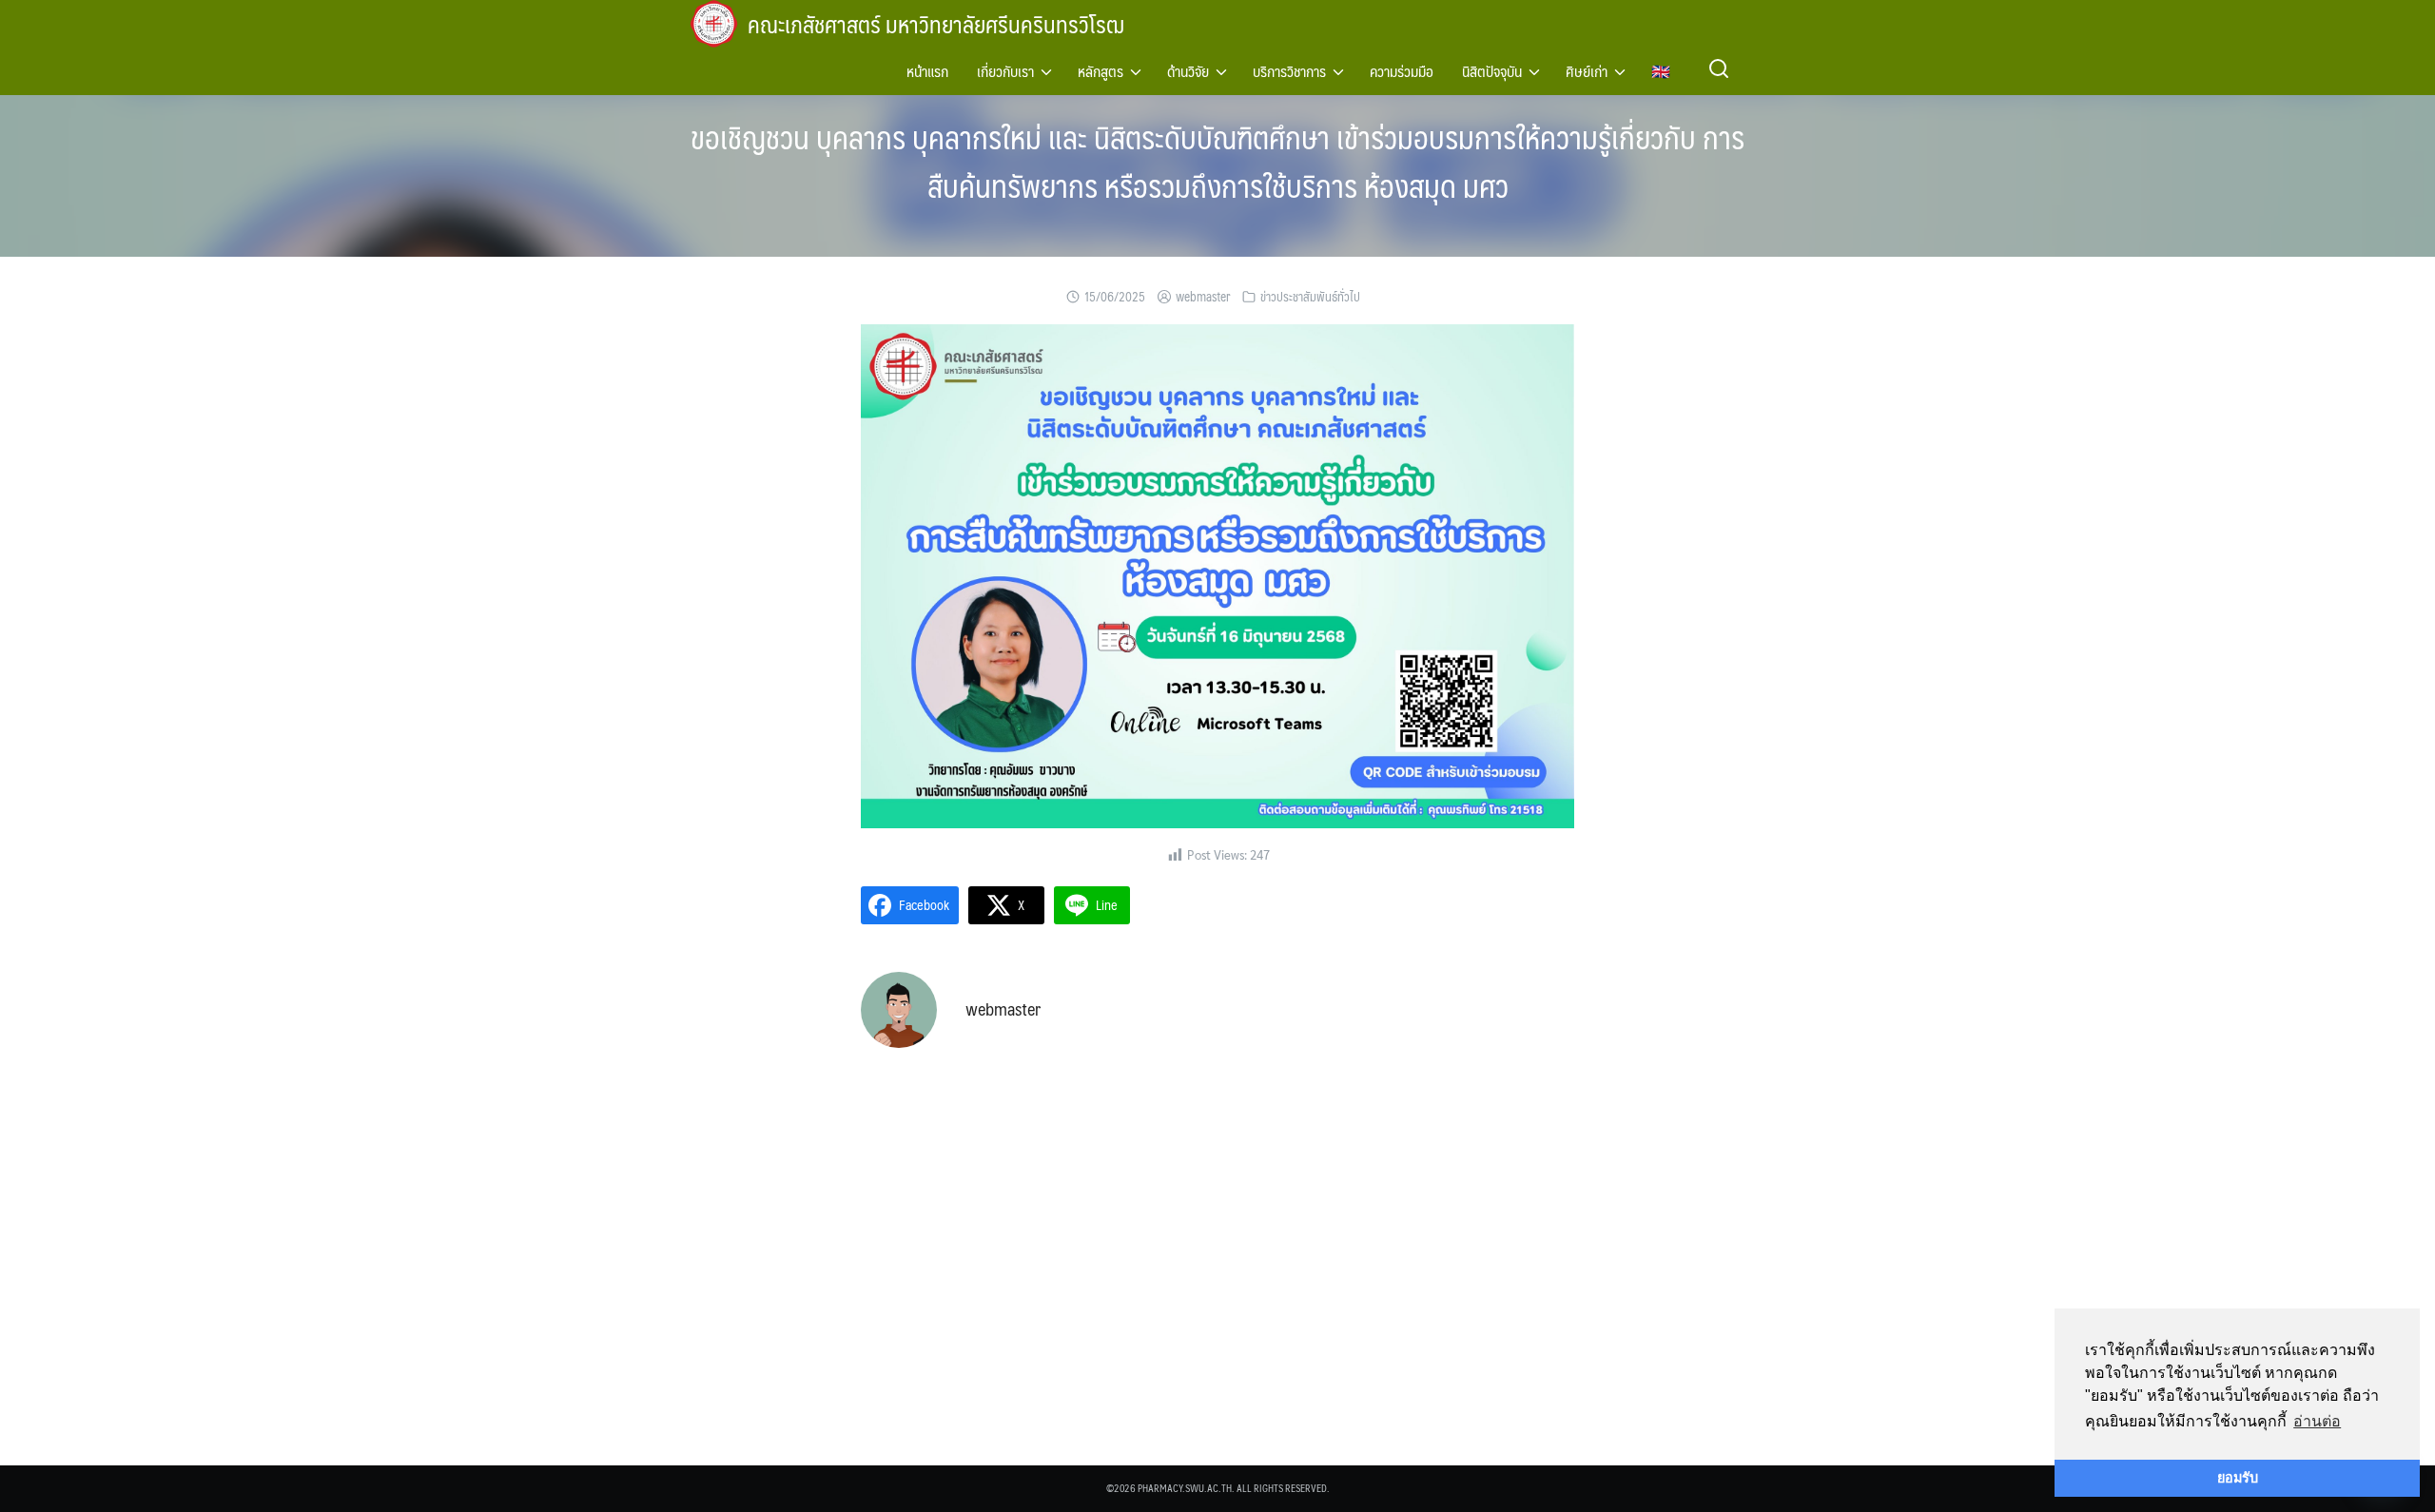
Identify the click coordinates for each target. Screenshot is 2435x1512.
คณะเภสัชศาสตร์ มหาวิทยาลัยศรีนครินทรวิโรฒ (936, 24)
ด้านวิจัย (1188, 71)
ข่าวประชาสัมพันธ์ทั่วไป (1310, 297)
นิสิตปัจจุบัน (1492, 71)
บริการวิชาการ (1289, 71)
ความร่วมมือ (1402, 71)
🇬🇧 (1661, 71)
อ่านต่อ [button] (2317, 1421)
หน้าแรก (927, 71)
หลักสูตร (1101, 71)
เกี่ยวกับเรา (1005, 71)
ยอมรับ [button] (2238, 1478)
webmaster (1203, 297)
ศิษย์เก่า (1587, 71)
